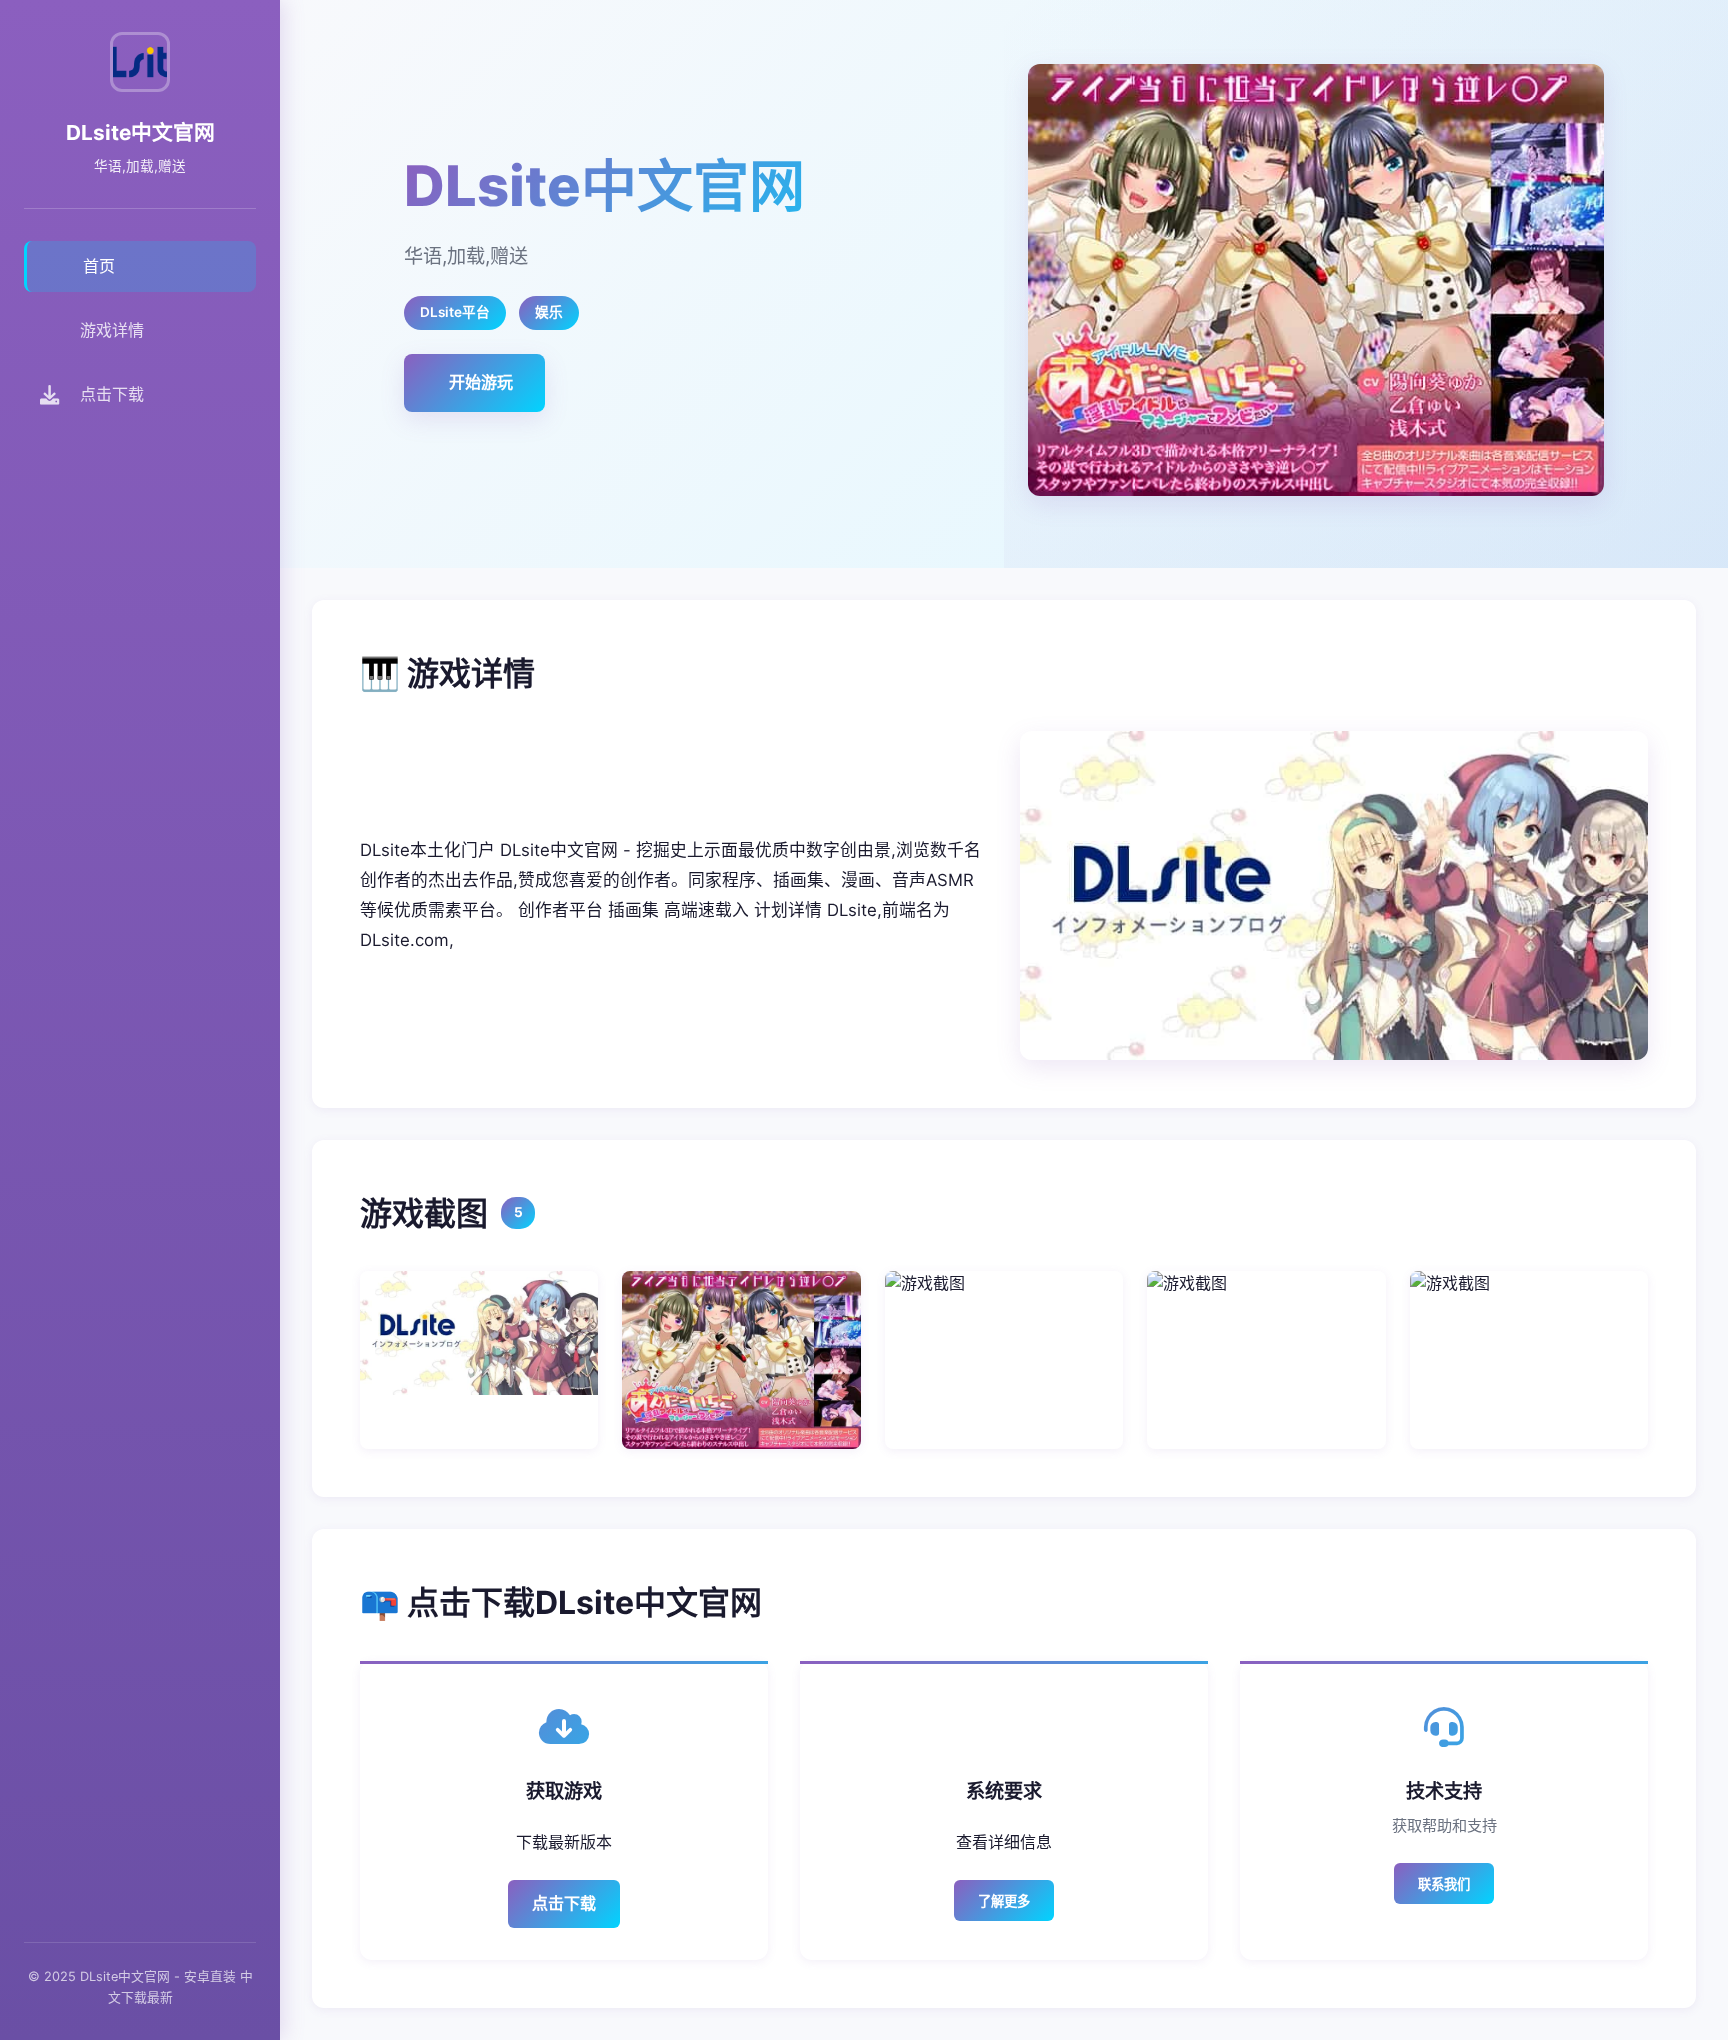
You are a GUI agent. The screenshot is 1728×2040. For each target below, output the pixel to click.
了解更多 (1004, 1901)
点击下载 (564, 1903)
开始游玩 (481, 382)
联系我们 (1444, 1884)
